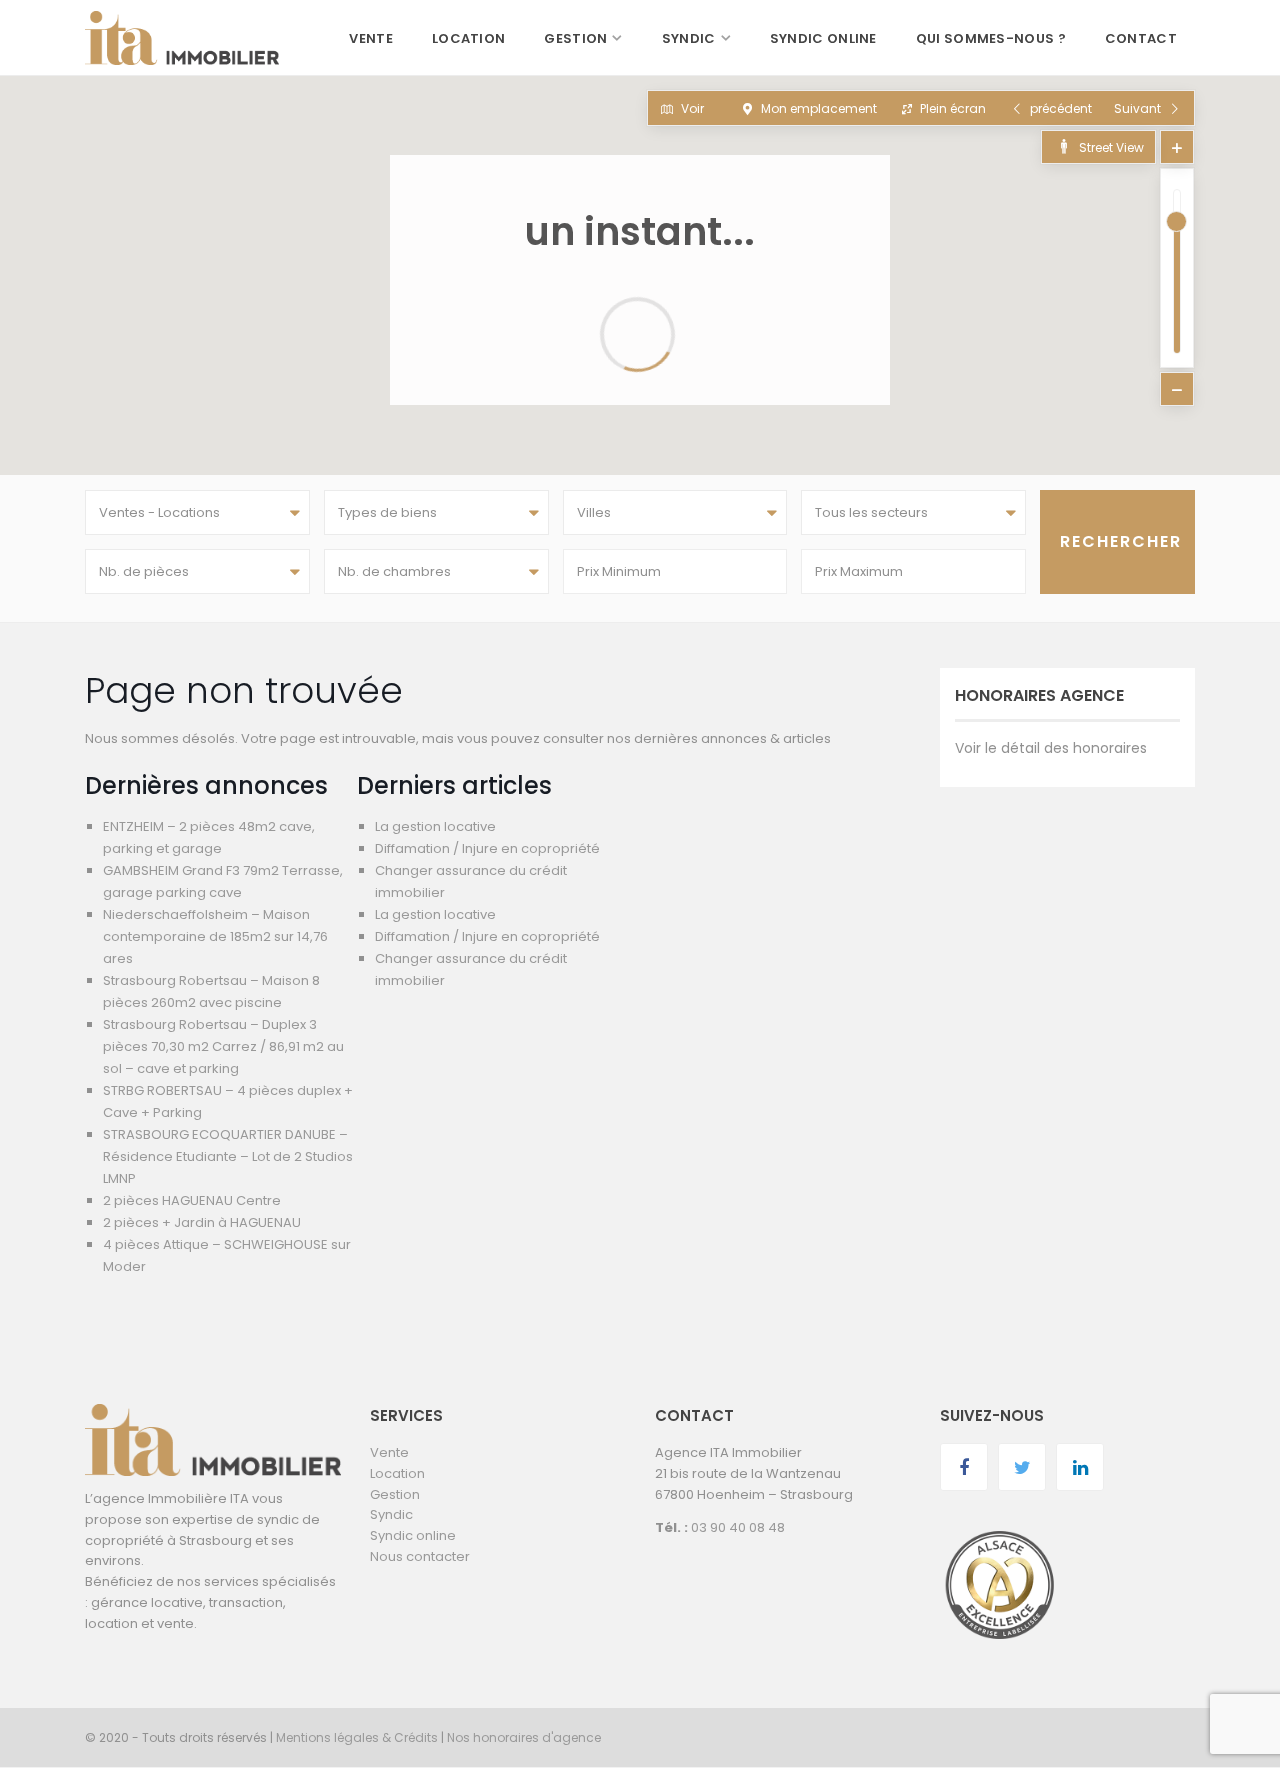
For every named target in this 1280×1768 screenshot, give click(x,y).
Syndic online (823, 38)
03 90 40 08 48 (738, 1527)
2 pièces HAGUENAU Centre (192, 1200)
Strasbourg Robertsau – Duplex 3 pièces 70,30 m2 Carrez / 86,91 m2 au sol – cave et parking (223, 1046)
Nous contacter (420, 1556)
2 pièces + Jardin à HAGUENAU (202, 1222)
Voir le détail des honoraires (1051, 748)
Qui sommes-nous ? (991, 38)
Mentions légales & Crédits (357, 1737)
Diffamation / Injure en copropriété (487, 848)
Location (468, 38)
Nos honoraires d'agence (524, 1737)
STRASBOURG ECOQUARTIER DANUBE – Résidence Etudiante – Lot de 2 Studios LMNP (228, 1156)
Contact (1141, 38)
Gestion (575, 38)
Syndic (689, 38)
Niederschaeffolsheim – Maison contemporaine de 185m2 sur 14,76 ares (215, 936)
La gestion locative (435, 826)
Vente (371, 38)
